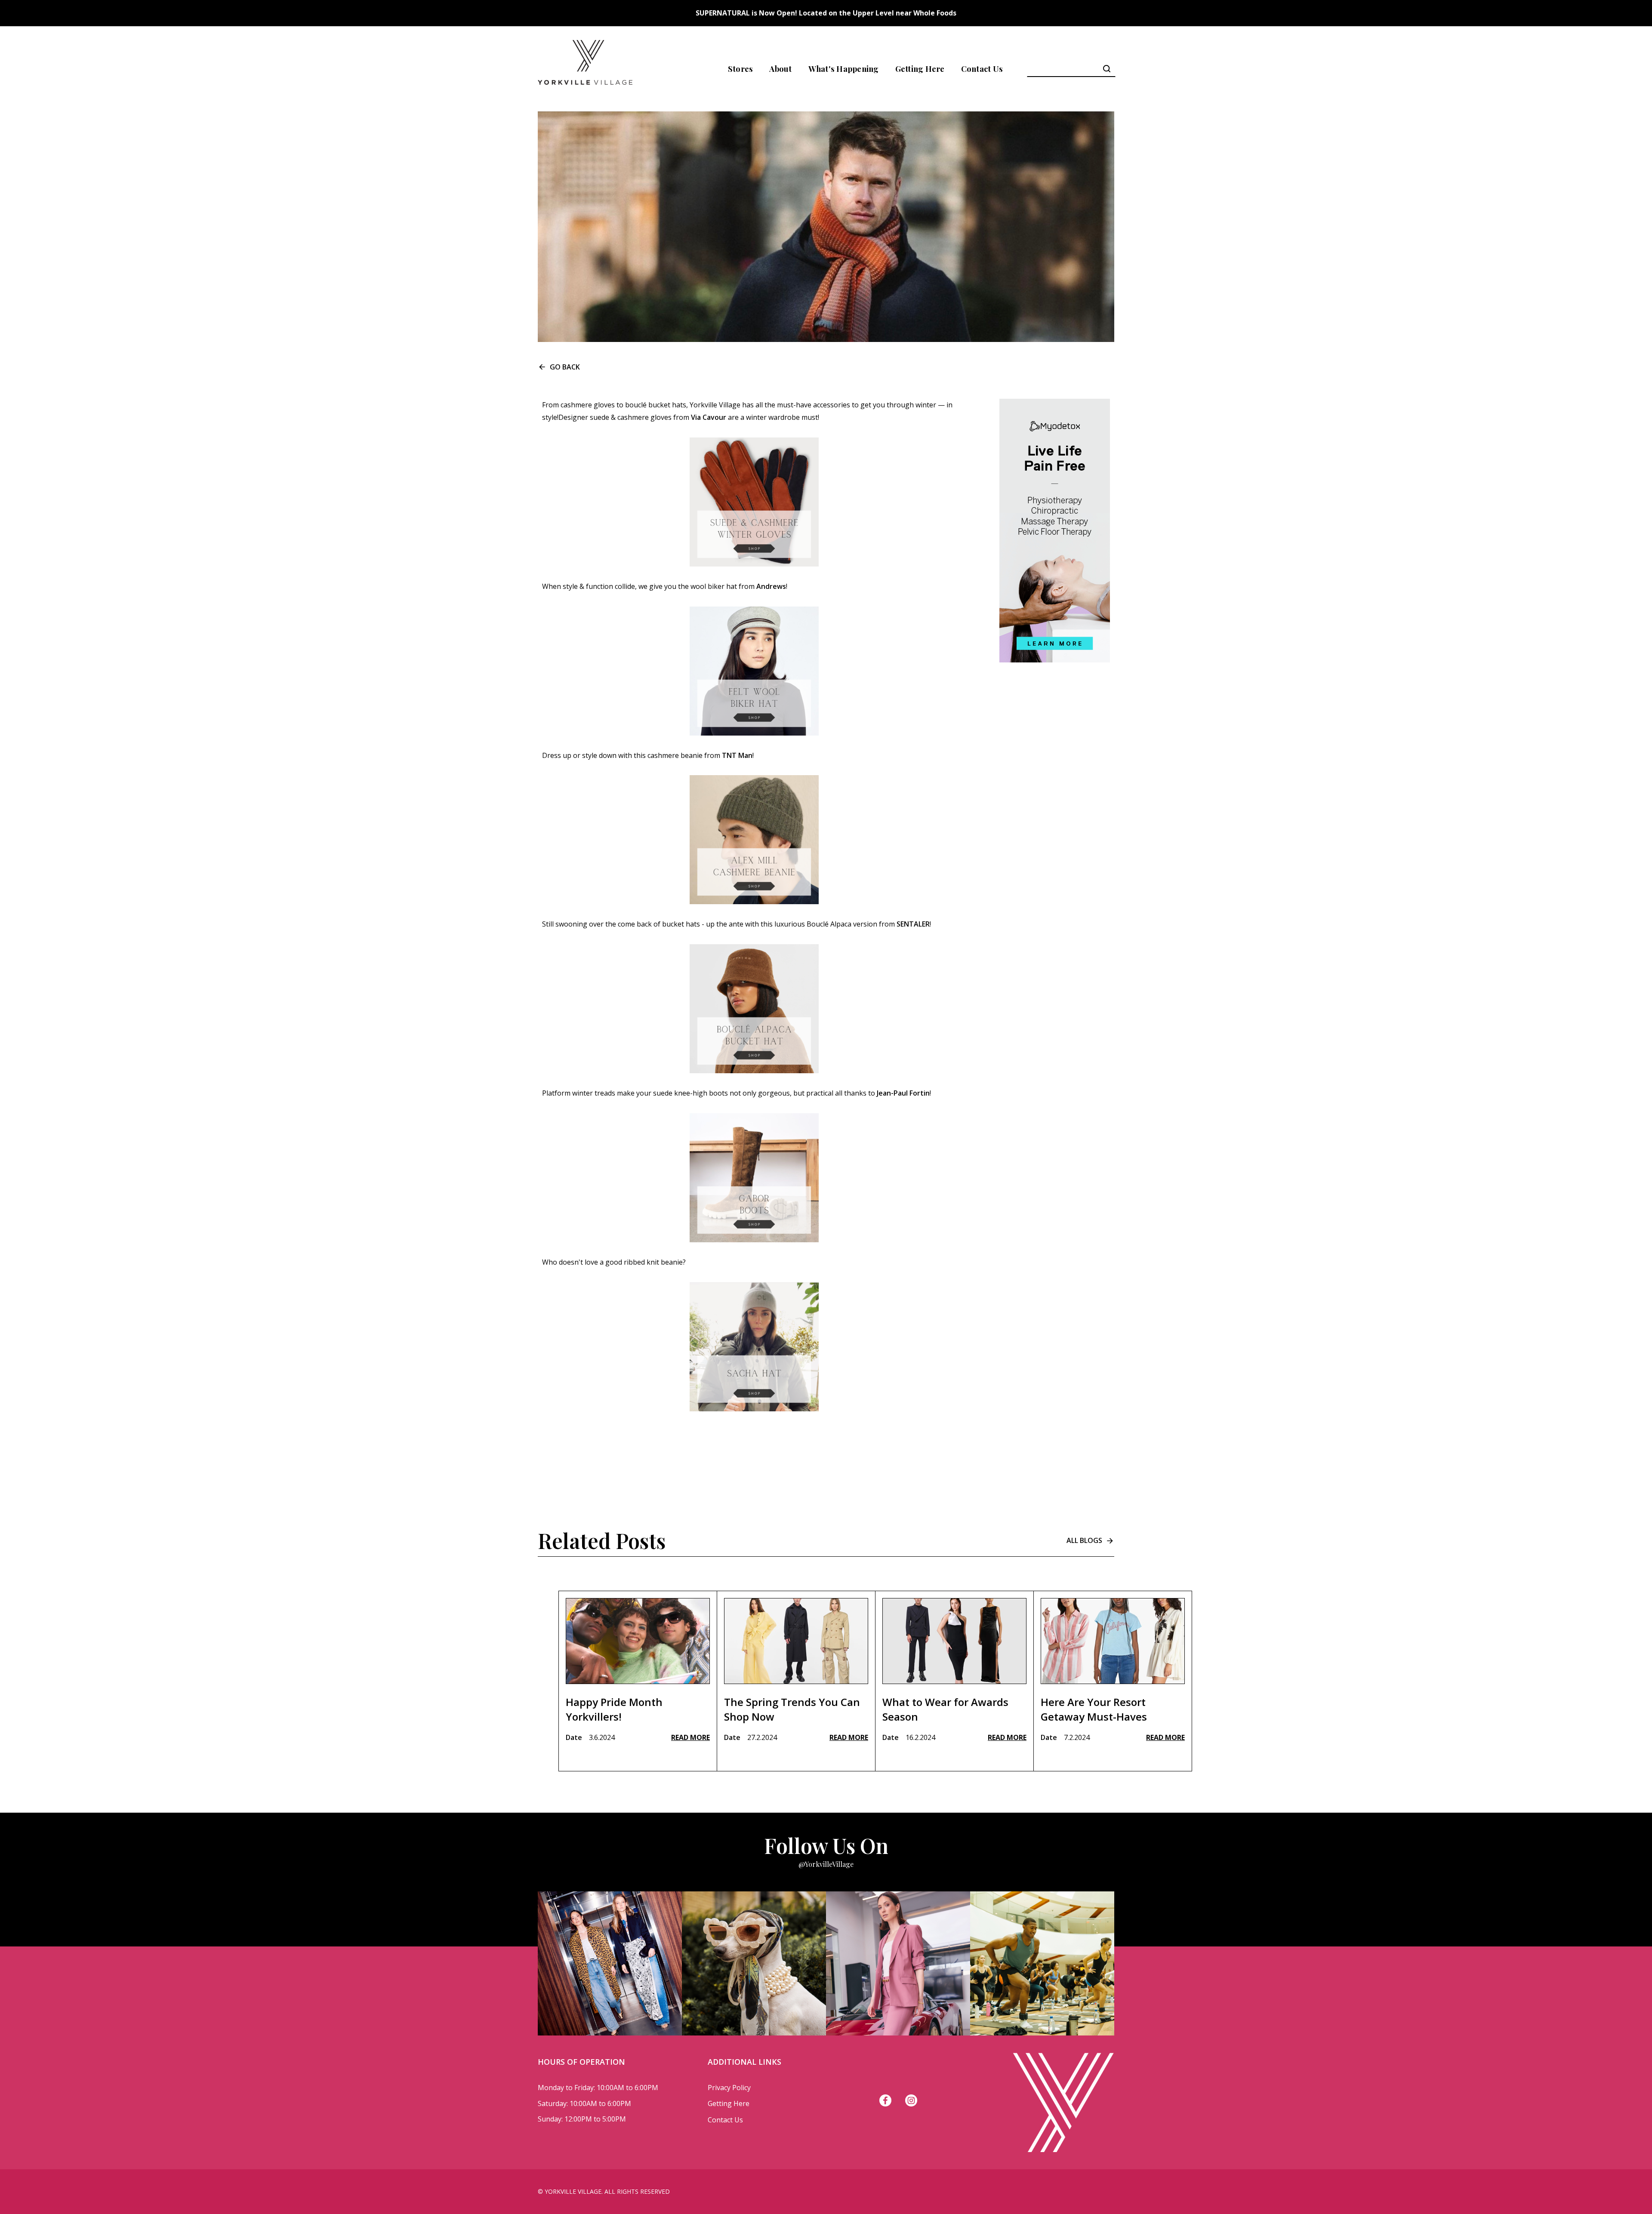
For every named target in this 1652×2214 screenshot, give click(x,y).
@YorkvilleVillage (826, 1864)
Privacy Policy (729, 2088)
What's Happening (844, 69)
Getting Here (920, 69)
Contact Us (982, 69)
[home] (585, 69)
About (780, 69)
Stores (741, 69)
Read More (690, 1737)
